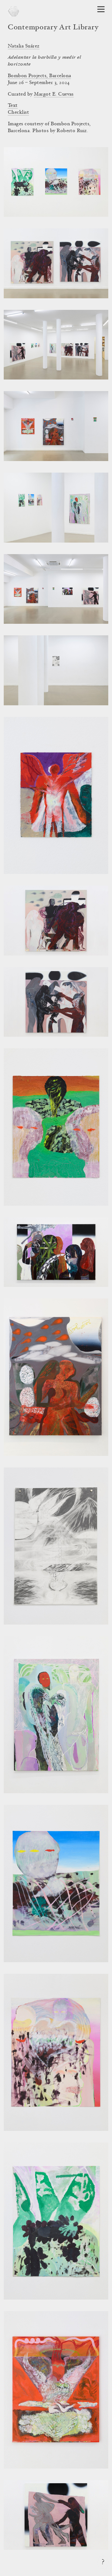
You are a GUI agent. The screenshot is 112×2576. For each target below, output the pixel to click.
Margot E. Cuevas (54, 94)
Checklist (18, 112)
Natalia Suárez (24, 46)
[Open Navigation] (101, 9)
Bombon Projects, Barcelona (39, 76)
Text (13, 106)
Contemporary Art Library (53, 28)
